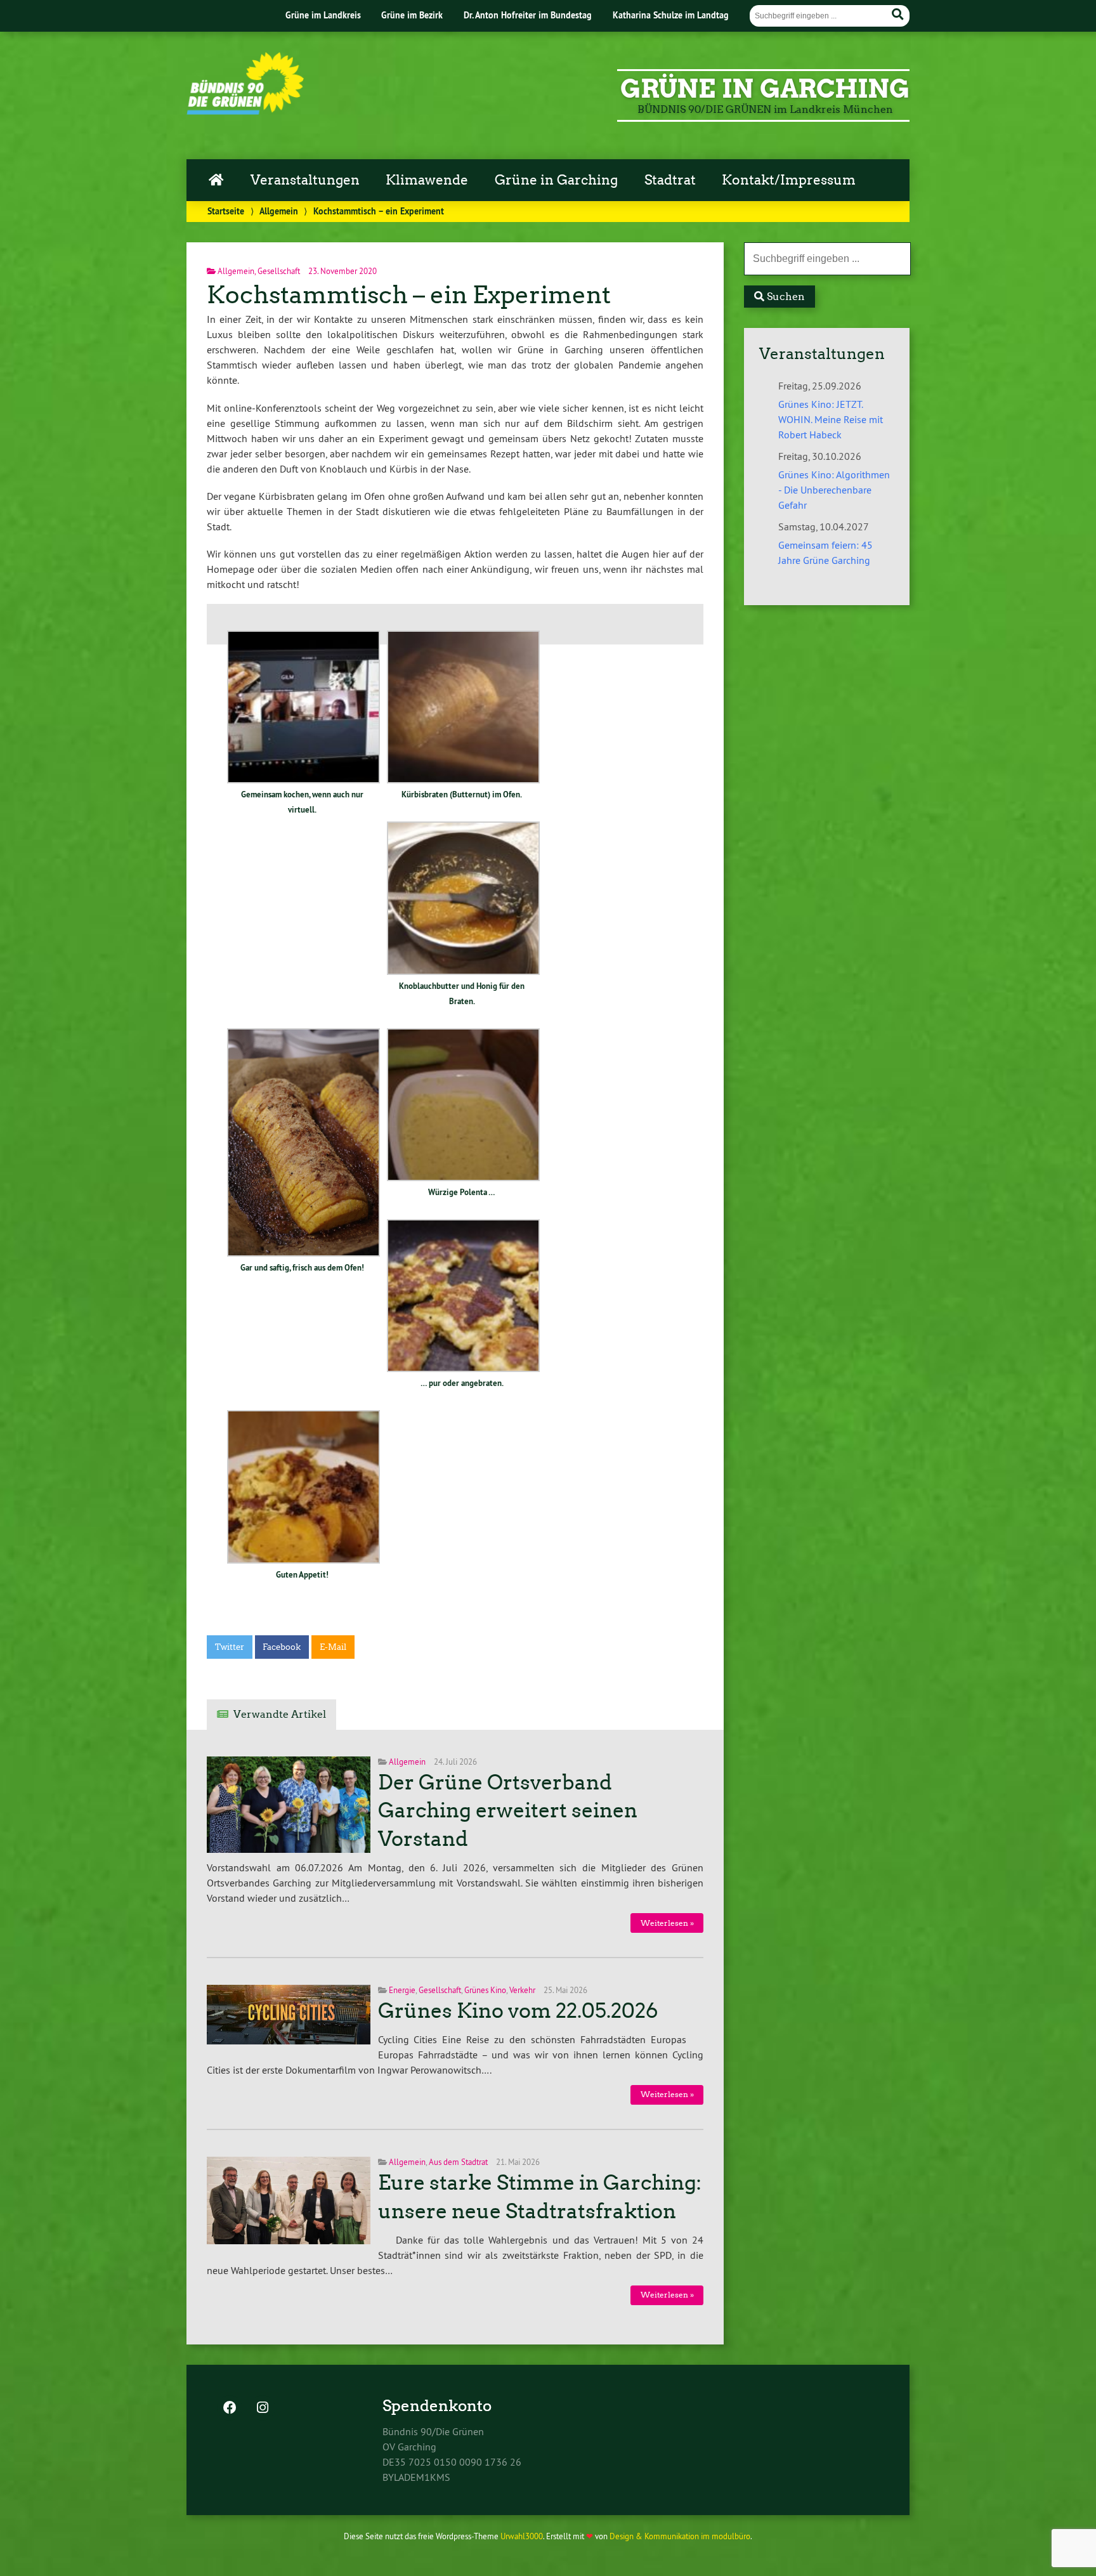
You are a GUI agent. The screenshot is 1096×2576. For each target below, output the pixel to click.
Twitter (230, 1647)
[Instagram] (263, 2409)
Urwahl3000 (522, 2536)
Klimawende (427, 180)
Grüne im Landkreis (323, 15)
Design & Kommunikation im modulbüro (680, 2536)
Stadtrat (670, 180)
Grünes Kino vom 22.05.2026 (518, 2011)
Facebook (282, 1647)
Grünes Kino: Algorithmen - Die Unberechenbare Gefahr (834, 490)
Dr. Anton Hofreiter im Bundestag (528, 15)
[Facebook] (230, 2409)
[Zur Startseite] (245, 111)
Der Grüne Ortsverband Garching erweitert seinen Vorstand (508, 1811)
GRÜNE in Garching (765, 89)
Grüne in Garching (556, 180)
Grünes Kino (485, 1990)
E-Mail (333, 1647)
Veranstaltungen (305, 180)
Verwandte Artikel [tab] (280, 1714)
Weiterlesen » (667, 1923)
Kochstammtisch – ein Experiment (409, 295)
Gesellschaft (279, 271)
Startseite (226, 211)
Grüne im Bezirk (412, 15)
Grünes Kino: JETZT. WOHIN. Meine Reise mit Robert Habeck (831, 419)
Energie (402, 1990)
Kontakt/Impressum (789, 180)
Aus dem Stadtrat (458, 2162)
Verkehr (522, 1990)
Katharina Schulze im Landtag (671, 15)
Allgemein (279, 211)
